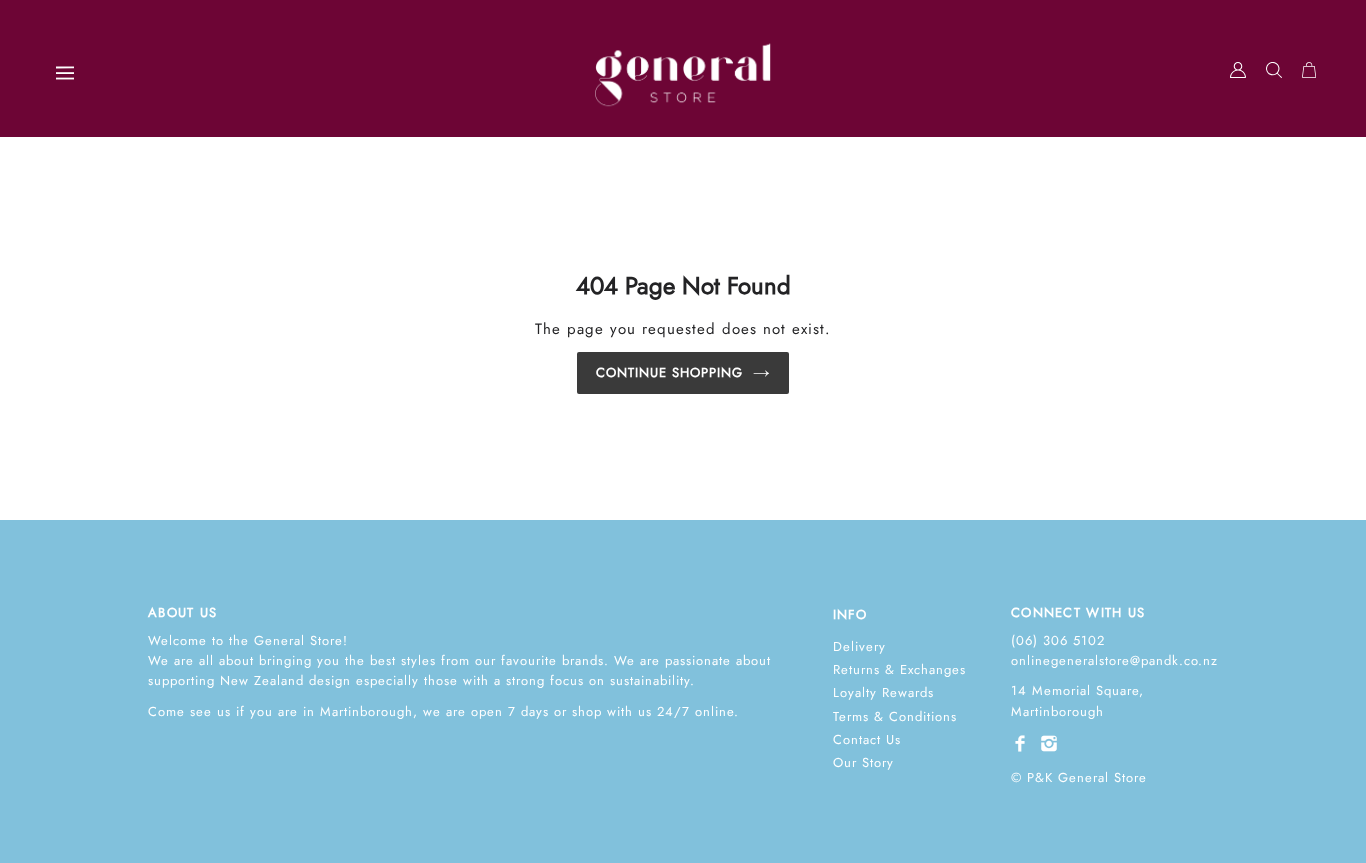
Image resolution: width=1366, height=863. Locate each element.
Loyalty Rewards (883, 692)
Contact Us (867, 739)
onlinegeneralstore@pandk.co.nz (1114, 660)
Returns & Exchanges (899, 669)
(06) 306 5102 (1058, 640)
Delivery (859, 646)
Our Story (863, 762)
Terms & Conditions (895, 716)
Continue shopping (670, 372)
